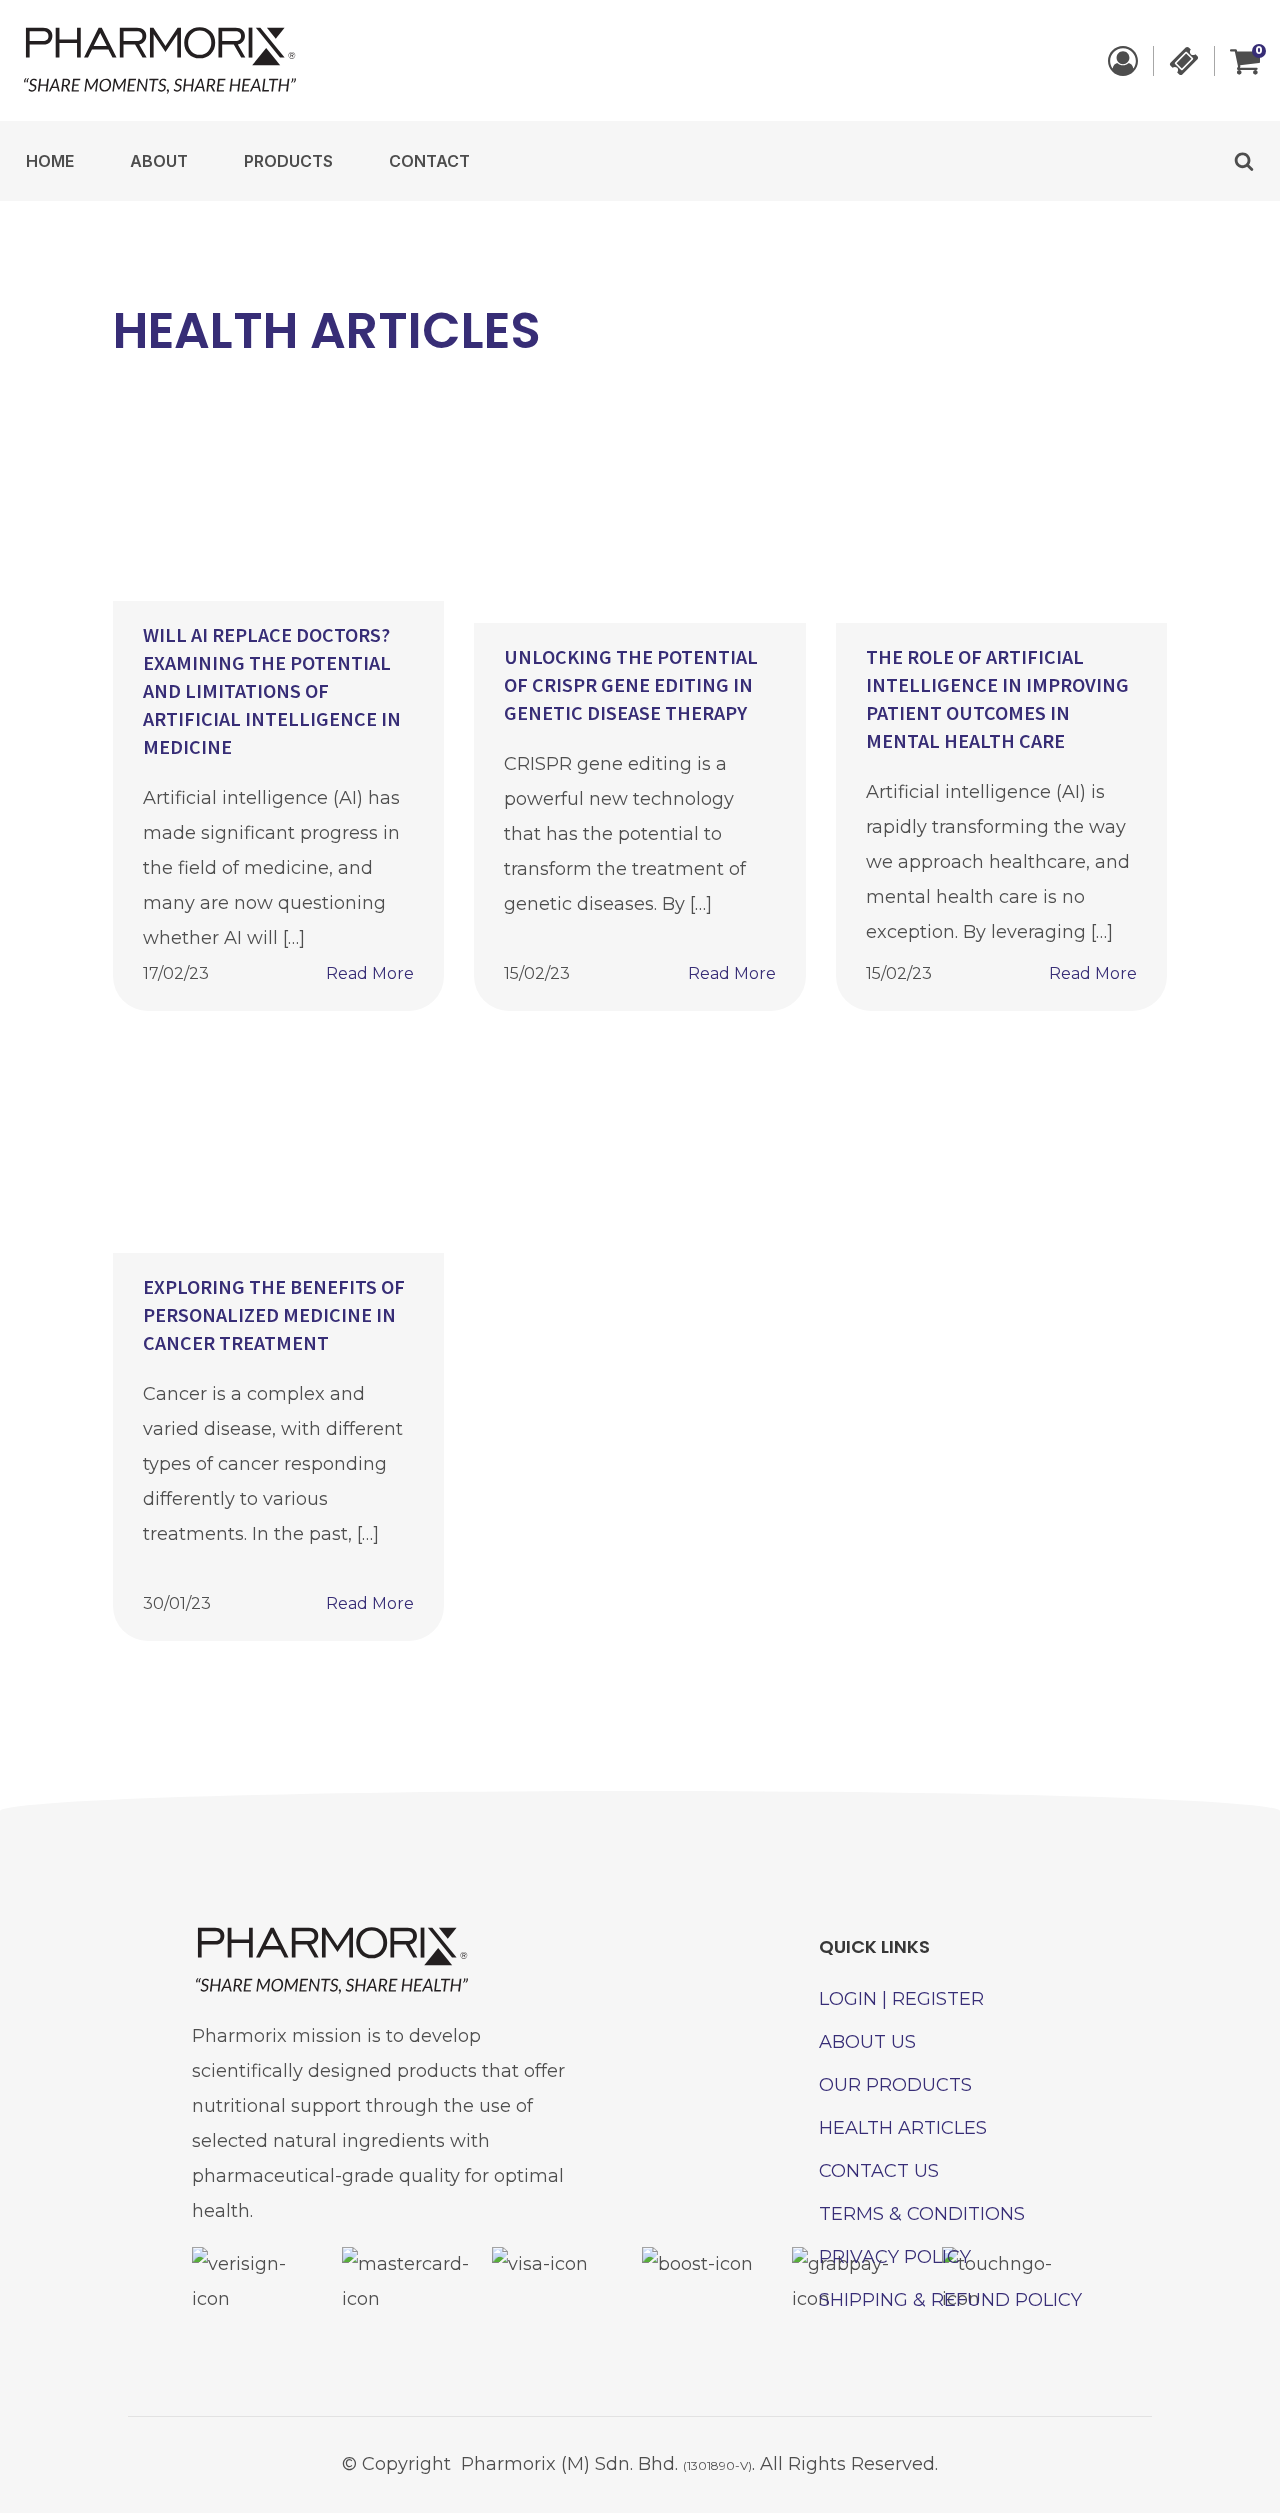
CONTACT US (879, 2171)
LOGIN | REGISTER (901, 1999)
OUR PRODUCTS (895, 2085)
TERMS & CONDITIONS (922, 2214)
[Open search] (1244, 161)
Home (50, 161)
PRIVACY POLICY (895, 2257)
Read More (370, 973)
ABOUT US (867, 2042)
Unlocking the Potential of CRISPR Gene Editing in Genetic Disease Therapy (631, 684)
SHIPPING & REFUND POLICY (950, 2300)
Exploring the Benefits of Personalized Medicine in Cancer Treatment (274, 1314)
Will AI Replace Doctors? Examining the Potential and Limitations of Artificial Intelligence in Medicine (272, 690)
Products (288, 161)
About (159, 161)
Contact (429, 161)
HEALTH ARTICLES (903, 2128)
